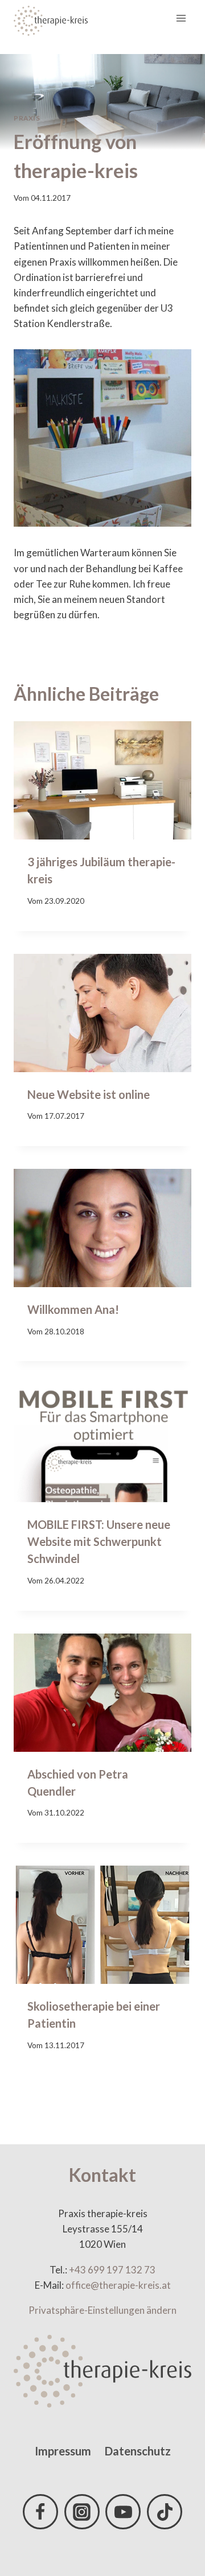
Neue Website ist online (89, 1094)
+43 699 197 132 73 (112, 2270)
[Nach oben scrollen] (176, 2525)
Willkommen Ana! (73, 1309)
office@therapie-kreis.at (118, 2285)
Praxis (27, 118)
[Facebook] (40, 2512)
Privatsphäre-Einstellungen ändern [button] (102, 2310)
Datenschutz (138, 2451)
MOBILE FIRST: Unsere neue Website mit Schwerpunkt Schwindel (99, 1541)
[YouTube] (123, 2512)
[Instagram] (82, 2512)
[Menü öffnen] (181, 18)
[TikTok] (165, 2512)
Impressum (63, 2451)
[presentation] (102, 780)
